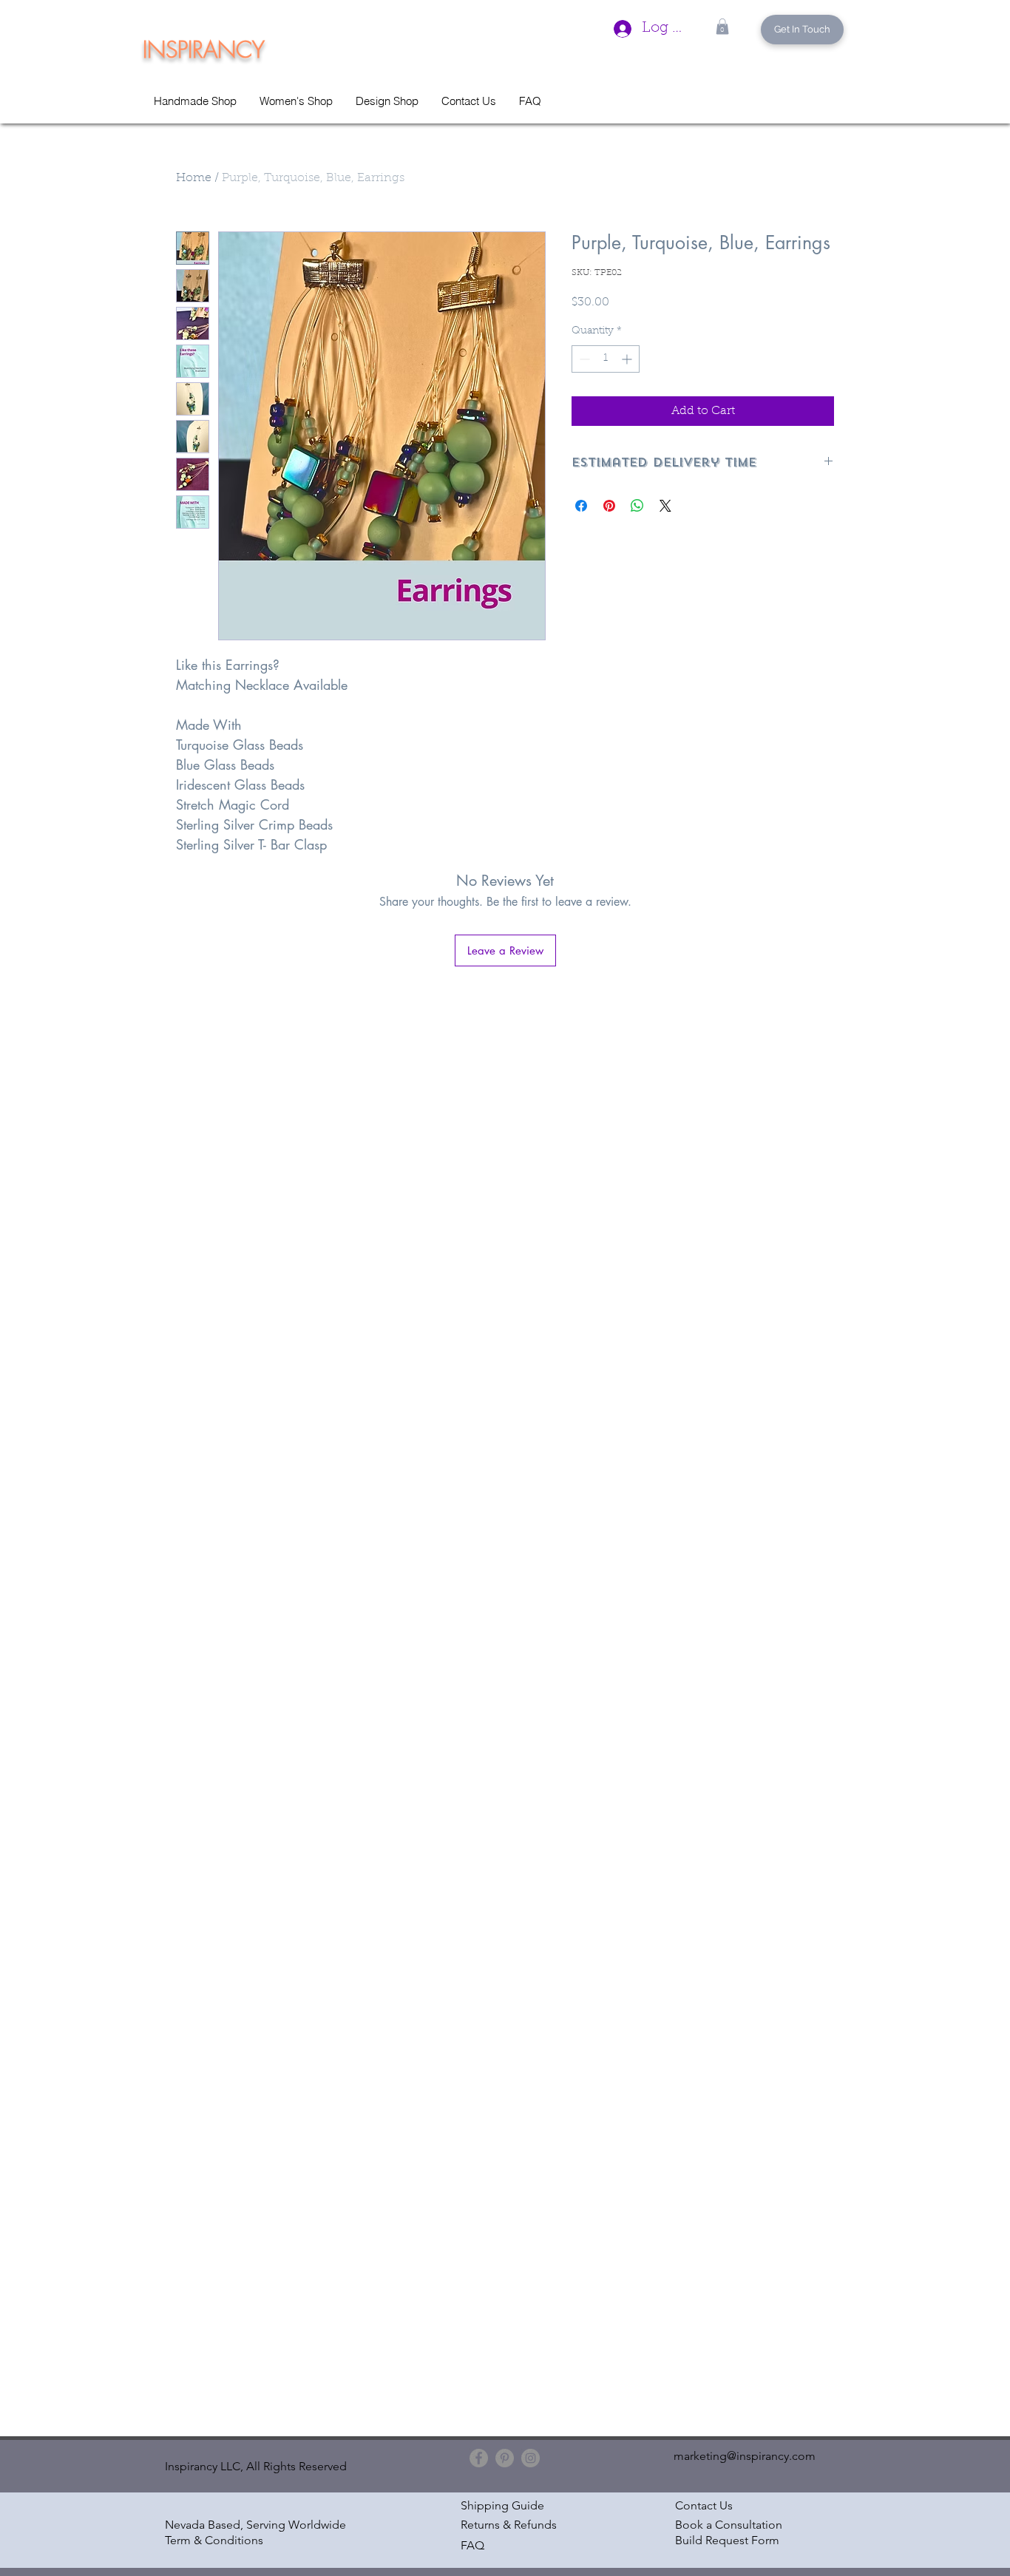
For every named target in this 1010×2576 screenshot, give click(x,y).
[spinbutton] (606, 359)
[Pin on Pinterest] (609, 506)
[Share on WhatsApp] (637, 506)
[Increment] (628, 359)
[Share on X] (665, 506)
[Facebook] (479, 2458)
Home (194, 178)
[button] (722, 27)
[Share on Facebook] (581, 506)
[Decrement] (583, 359)
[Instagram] (531, 2458)
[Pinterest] (505, 2458)
